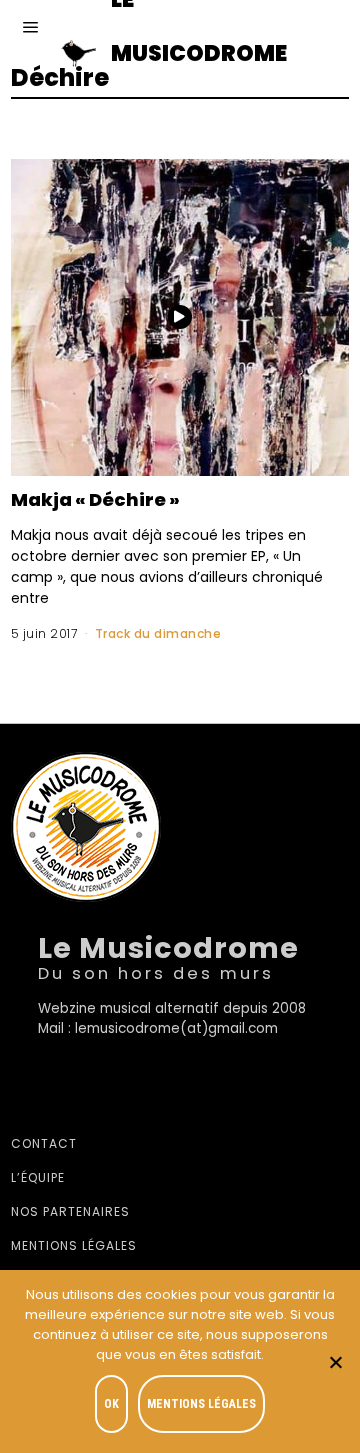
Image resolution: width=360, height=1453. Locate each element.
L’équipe (38, 1177)
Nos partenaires (70, 1211)
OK (111, 1404)
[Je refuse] (335, 1362)
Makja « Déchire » (95, 499)
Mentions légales (74, 1245)
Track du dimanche (158, 633)
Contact (44, 1143)
